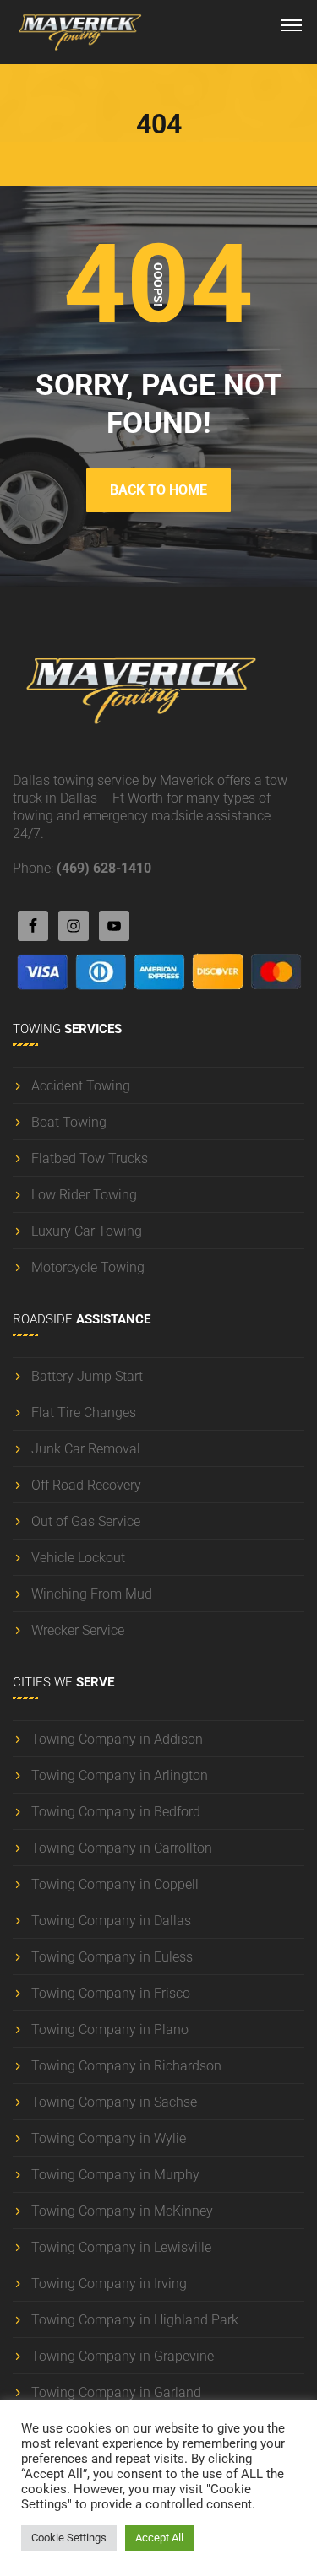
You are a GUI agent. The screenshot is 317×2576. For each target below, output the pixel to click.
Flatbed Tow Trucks (90, 1158)
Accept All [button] (159, 2538)
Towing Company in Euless (112, 1957)
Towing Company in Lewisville (121, 2247)
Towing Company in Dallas (111, 1921)
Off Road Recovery (86, 1485)
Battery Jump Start (87, 1376)
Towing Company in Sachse (114, 2102)
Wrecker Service (78, 1630)
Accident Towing (81, 1086)
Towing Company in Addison (117, 1739)
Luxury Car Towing (87, 1231)
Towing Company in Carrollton (122, 1848)
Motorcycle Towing (88, 1267)
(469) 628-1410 (104, 868)
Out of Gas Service (86, 1521)
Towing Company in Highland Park (135, 2320)
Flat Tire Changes (84, 1412)
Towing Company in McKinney (122, 2211)
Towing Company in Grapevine (123, 2356)
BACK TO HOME (158, 490)
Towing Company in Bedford (116, 1812)
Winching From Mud (92, 1594)
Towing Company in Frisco (111, 1993)
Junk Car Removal (86, 1449)
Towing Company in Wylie (109, 2138)
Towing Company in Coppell (115, 1884)
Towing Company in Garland (116, 2392)
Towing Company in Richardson (126, 2066)
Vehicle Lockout (78, 1558)
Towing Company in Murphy (115, 2175)
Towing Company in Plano (110, 2029)
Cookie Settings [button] (69, 2538)
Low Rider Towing (84, 1195)
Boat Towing (69, 1122)
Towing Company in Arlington (120, 1775)
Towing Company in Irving (109, 2284)
